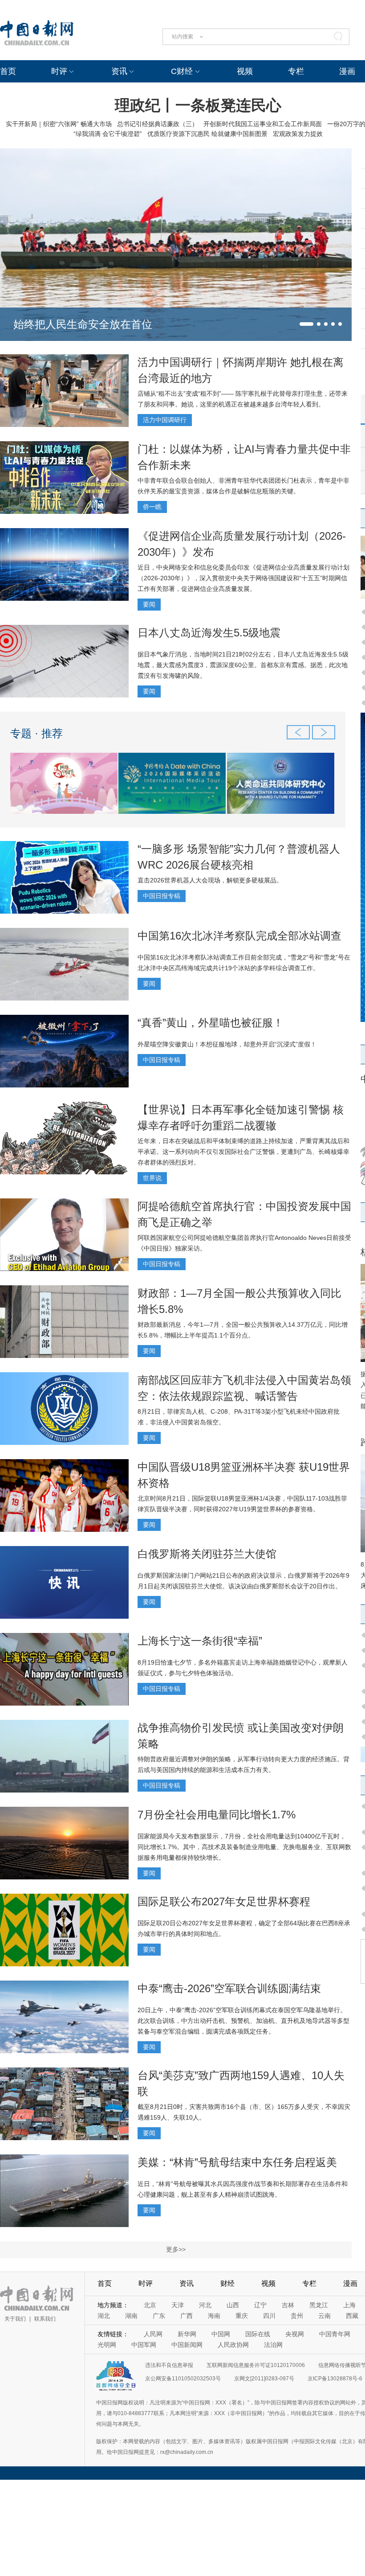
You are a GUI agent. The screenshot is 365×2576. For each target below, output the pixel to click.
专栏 (296, 71)
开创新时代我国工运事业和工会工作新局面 (263, 124)
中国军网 (144, 2345)
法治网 (273, 2345)
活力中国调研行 (165, 420)
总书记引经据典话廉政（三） (158, 124)
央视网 (295, 2334)
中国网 (221, 2334)
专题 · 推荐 (36, 733)
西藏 (352, 2316)
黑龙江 (319, 2305)
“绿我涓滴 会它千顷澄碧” (108, 134)
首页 (8, 71)
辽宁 (260, 2305)
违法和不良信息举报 (169, 2365)
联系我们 (45, 2319)
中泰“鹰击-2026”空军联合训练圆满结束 (229, 1988)
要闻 (149, 604)
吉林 (288, 2305)
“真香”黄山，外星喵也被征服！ (211, 1023)
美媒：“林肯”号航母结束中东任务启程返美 (237, 2162)
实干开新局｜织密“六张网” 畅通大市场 (59, 124)
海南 (214, 2316)
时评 (59, 71)
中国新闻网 (187, 2345)
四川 (269, 2316)
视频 (245, 71)
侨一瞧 (152, 507)
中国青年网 (335, 2334)
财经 (227, 2283)
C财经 (182, 71)
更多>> (176, 2249)
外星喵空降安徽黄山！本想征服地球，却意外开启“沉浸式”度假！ (227, 1044)
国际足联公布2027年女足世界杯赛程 (224, 1901)
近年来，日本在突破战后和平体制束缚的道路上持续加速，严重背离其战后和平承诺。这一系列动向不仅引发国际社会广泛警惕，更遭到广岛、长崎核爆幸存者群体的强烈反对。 (243, 1152)
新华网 (187, 2334)
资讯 (119, 71)
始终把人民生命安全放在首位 (83, 324)
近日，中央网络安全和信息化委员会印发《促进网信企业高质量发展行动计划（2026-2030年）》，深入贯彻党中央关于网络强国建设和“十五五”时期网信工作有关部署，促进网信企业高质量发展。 (243, 578)
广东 (159, 2316)
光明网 (107, 2345)
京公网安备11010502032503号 (183, 2379)
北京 (150, 2305)
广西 (187, 2316)
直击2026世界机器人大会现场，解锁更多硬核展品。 (210, 880)
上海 (349, 2305)
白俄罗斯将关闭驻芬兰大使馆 (207, 1554)
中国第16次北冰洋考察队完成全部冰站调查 (239, 936)
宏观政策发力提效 (298, 134)
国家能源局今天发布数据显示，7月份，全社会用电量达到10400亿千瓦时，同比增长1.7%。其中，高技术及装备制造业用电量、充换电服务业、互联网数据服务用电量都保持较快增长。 (244, 1847)
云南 (324, 2316)
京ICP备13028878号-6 (335, 2379)
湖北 (104, 2316)
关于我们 (15, 2319)
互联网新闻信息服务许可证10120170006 (256, 2365)
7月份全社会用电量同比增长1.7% (217, 1815)
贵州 (297, 2316)
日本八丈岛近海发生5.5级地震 (209, 633)
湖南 (131, 2316)
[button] (306, 324)
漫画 (347, 71)
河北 (205, 2305)
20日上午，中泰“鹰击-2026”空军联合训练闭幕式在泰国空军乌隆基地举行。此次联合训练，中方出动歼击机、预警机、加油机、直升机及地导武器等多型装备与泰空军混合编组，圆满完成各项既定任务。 (243, 2021)
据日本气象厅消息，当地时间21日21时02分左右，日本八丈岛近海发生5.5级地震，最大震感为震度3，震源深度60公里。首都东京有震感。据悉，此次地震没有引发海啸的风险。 (243, 665)
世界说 (152, 1178)
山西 (233, 2305)
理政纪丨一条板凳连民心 (198, 105)
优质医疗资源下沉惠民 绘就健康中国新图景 (207, 134)
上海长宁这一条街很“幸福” (200, 1641)
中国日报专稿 (162, 896)
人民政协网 (233, 2345)
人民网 (153, 2334)
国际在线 (258, 2334)
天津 (178, 2305)
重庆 (242, 2316)
